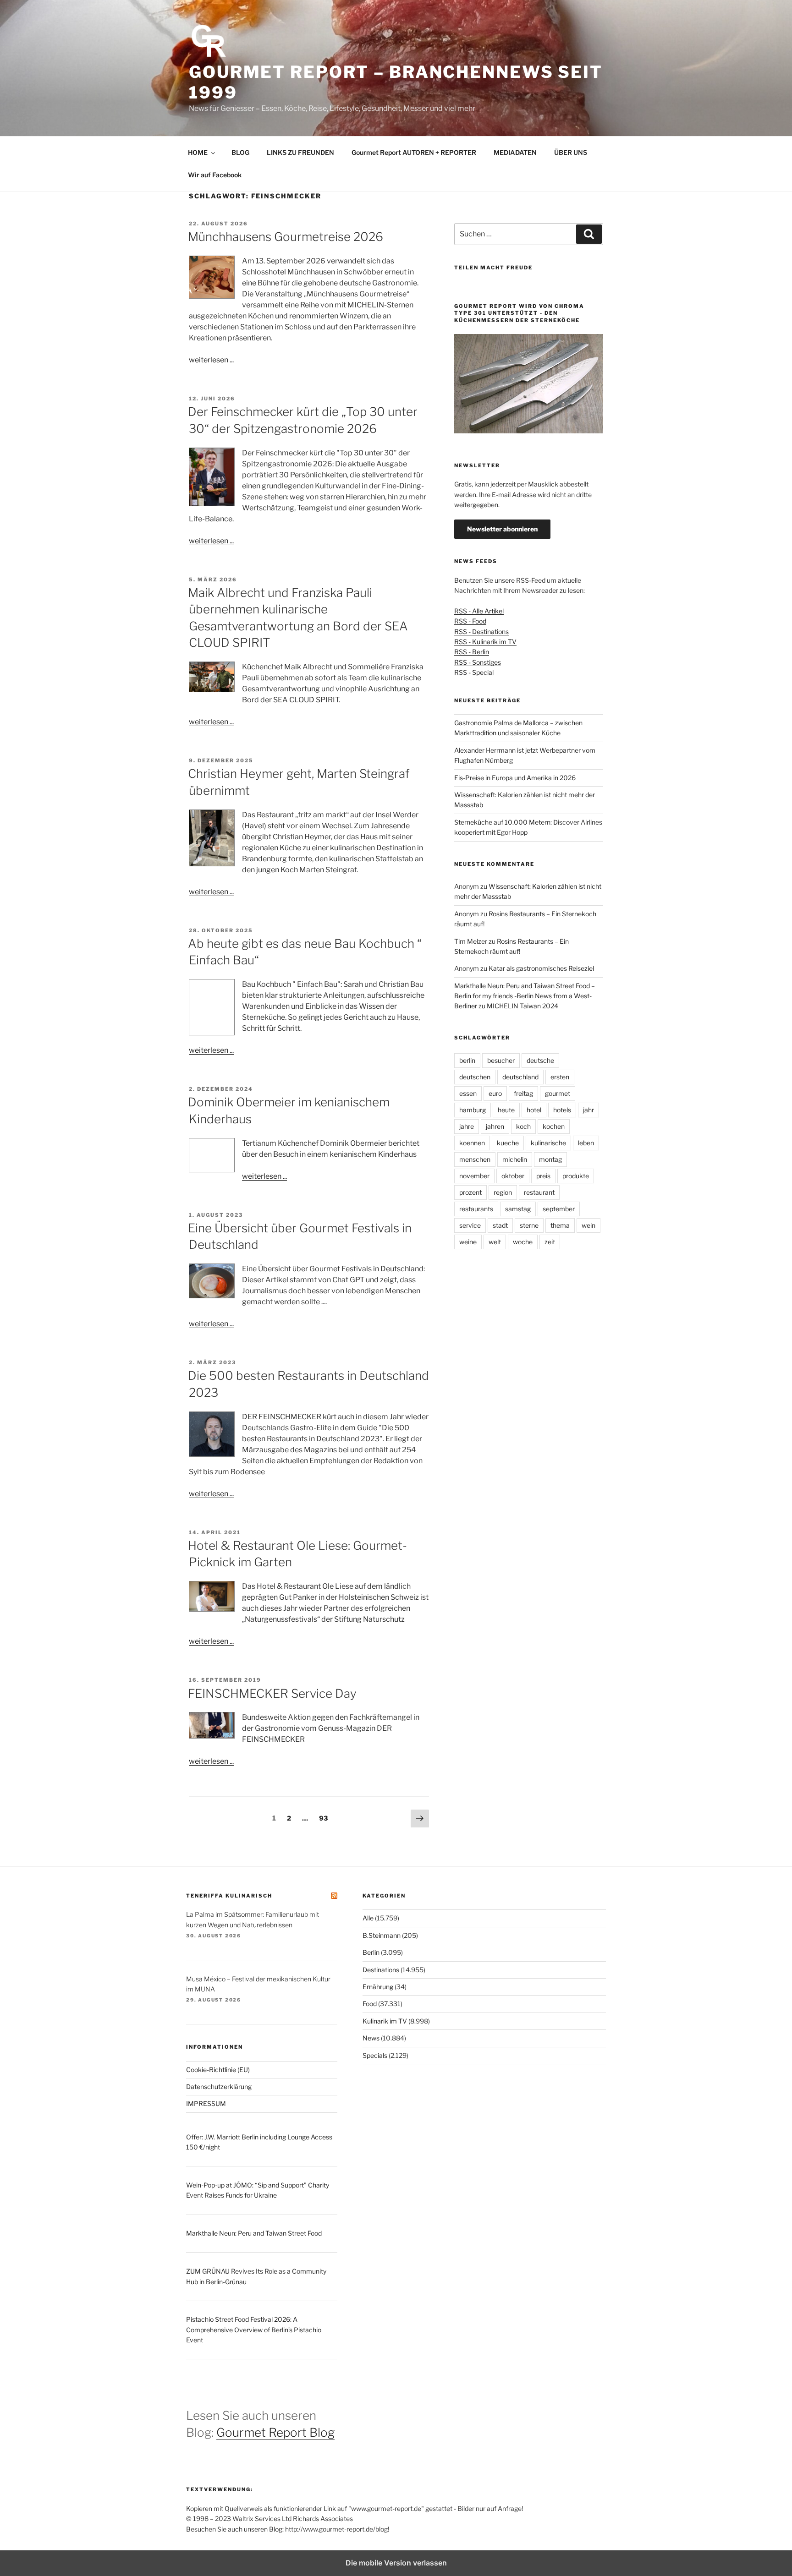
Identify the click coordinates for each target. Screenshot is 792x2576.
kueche (508, 1143)
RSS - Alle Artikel (479, 611)
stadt (500, 1225)
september (559, 1209)
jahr (588, 1110)
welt (495, 1242)
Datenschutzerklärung (219, 2087)
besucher (501, 1060)
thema (560, 1225)
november (474, 1176)
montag (550, 1159)
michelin (515, 1159)
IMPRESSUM (206, 2103)
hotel (534, 1110)
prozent (470, 1192)
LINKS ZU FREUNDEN (300, 152)
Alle (368, 1918)
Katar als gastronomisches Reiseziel (541, 968)
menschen (475, 1159)
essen (468, 1093)
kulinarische (548, 1143)
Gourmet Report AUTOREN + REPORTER (414, 152)
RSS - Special (474, 672)
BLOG (240, 152)
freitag (523, 1093)
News (371, 2038)
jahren (495, 1126)
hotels (562, 1110)
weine (468, 1242)
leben (586, 1143)
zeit (550, 1242)
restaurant (539, 1192)
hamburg (473, 1110)
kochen (554, 1126)
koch (523, 1126)
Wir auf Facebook (215, 175)
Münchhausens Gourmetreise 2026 (286, 237)
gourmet (558, 1093)
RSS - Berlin (472, 652)
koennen (472, 1143)
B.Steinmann (382, 1935)
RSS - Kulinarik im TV (485, 642)
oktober (513, 1176)
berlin (467, 1060)
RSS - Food (470, 621)
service (470, 1225)
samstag (518, 1209)
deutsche (540, 1060)
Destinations (381, 1970)
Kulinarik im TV (385, 2021)
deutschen (475, 1077)
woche (523, 1242)
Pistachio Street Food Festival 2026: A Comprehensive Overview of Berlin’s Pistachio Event (254, 2330)
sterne (529, 1225)
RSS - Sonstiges (478, 662)
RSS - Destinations (481, 632)
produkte (576, 1176)
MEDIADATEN (515, 152)
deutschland (520, 1077)
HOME (198, 152)
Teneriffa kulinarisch (229, 1896)
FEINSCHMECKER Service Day (272, 1693)
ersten (560, 1077)
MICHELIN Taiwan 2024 (522, 1006)
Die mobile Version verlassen (396, 2563)
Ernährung (378, 1987)
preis (543, 1176)
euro (495, 1093)
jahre (467, 1126)
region (503, 1192)
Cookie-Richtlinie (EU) (218, 2070)
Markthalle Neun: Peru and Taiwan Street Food (254, 2233)
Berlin (371, 1952)
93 (326, 1818)
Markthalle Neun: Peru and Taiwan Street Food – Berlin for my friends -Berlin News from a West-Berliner (525, 996)
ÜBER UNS (571, 152)
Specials (375, 2055)
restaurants (476, 1209)
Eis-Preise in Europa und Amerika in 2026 (515, 778)
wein (588, 1225)
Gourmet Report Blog (275, 2432)
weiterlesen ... (211, 360)
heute (506, 1110)
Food (370, 2004)
